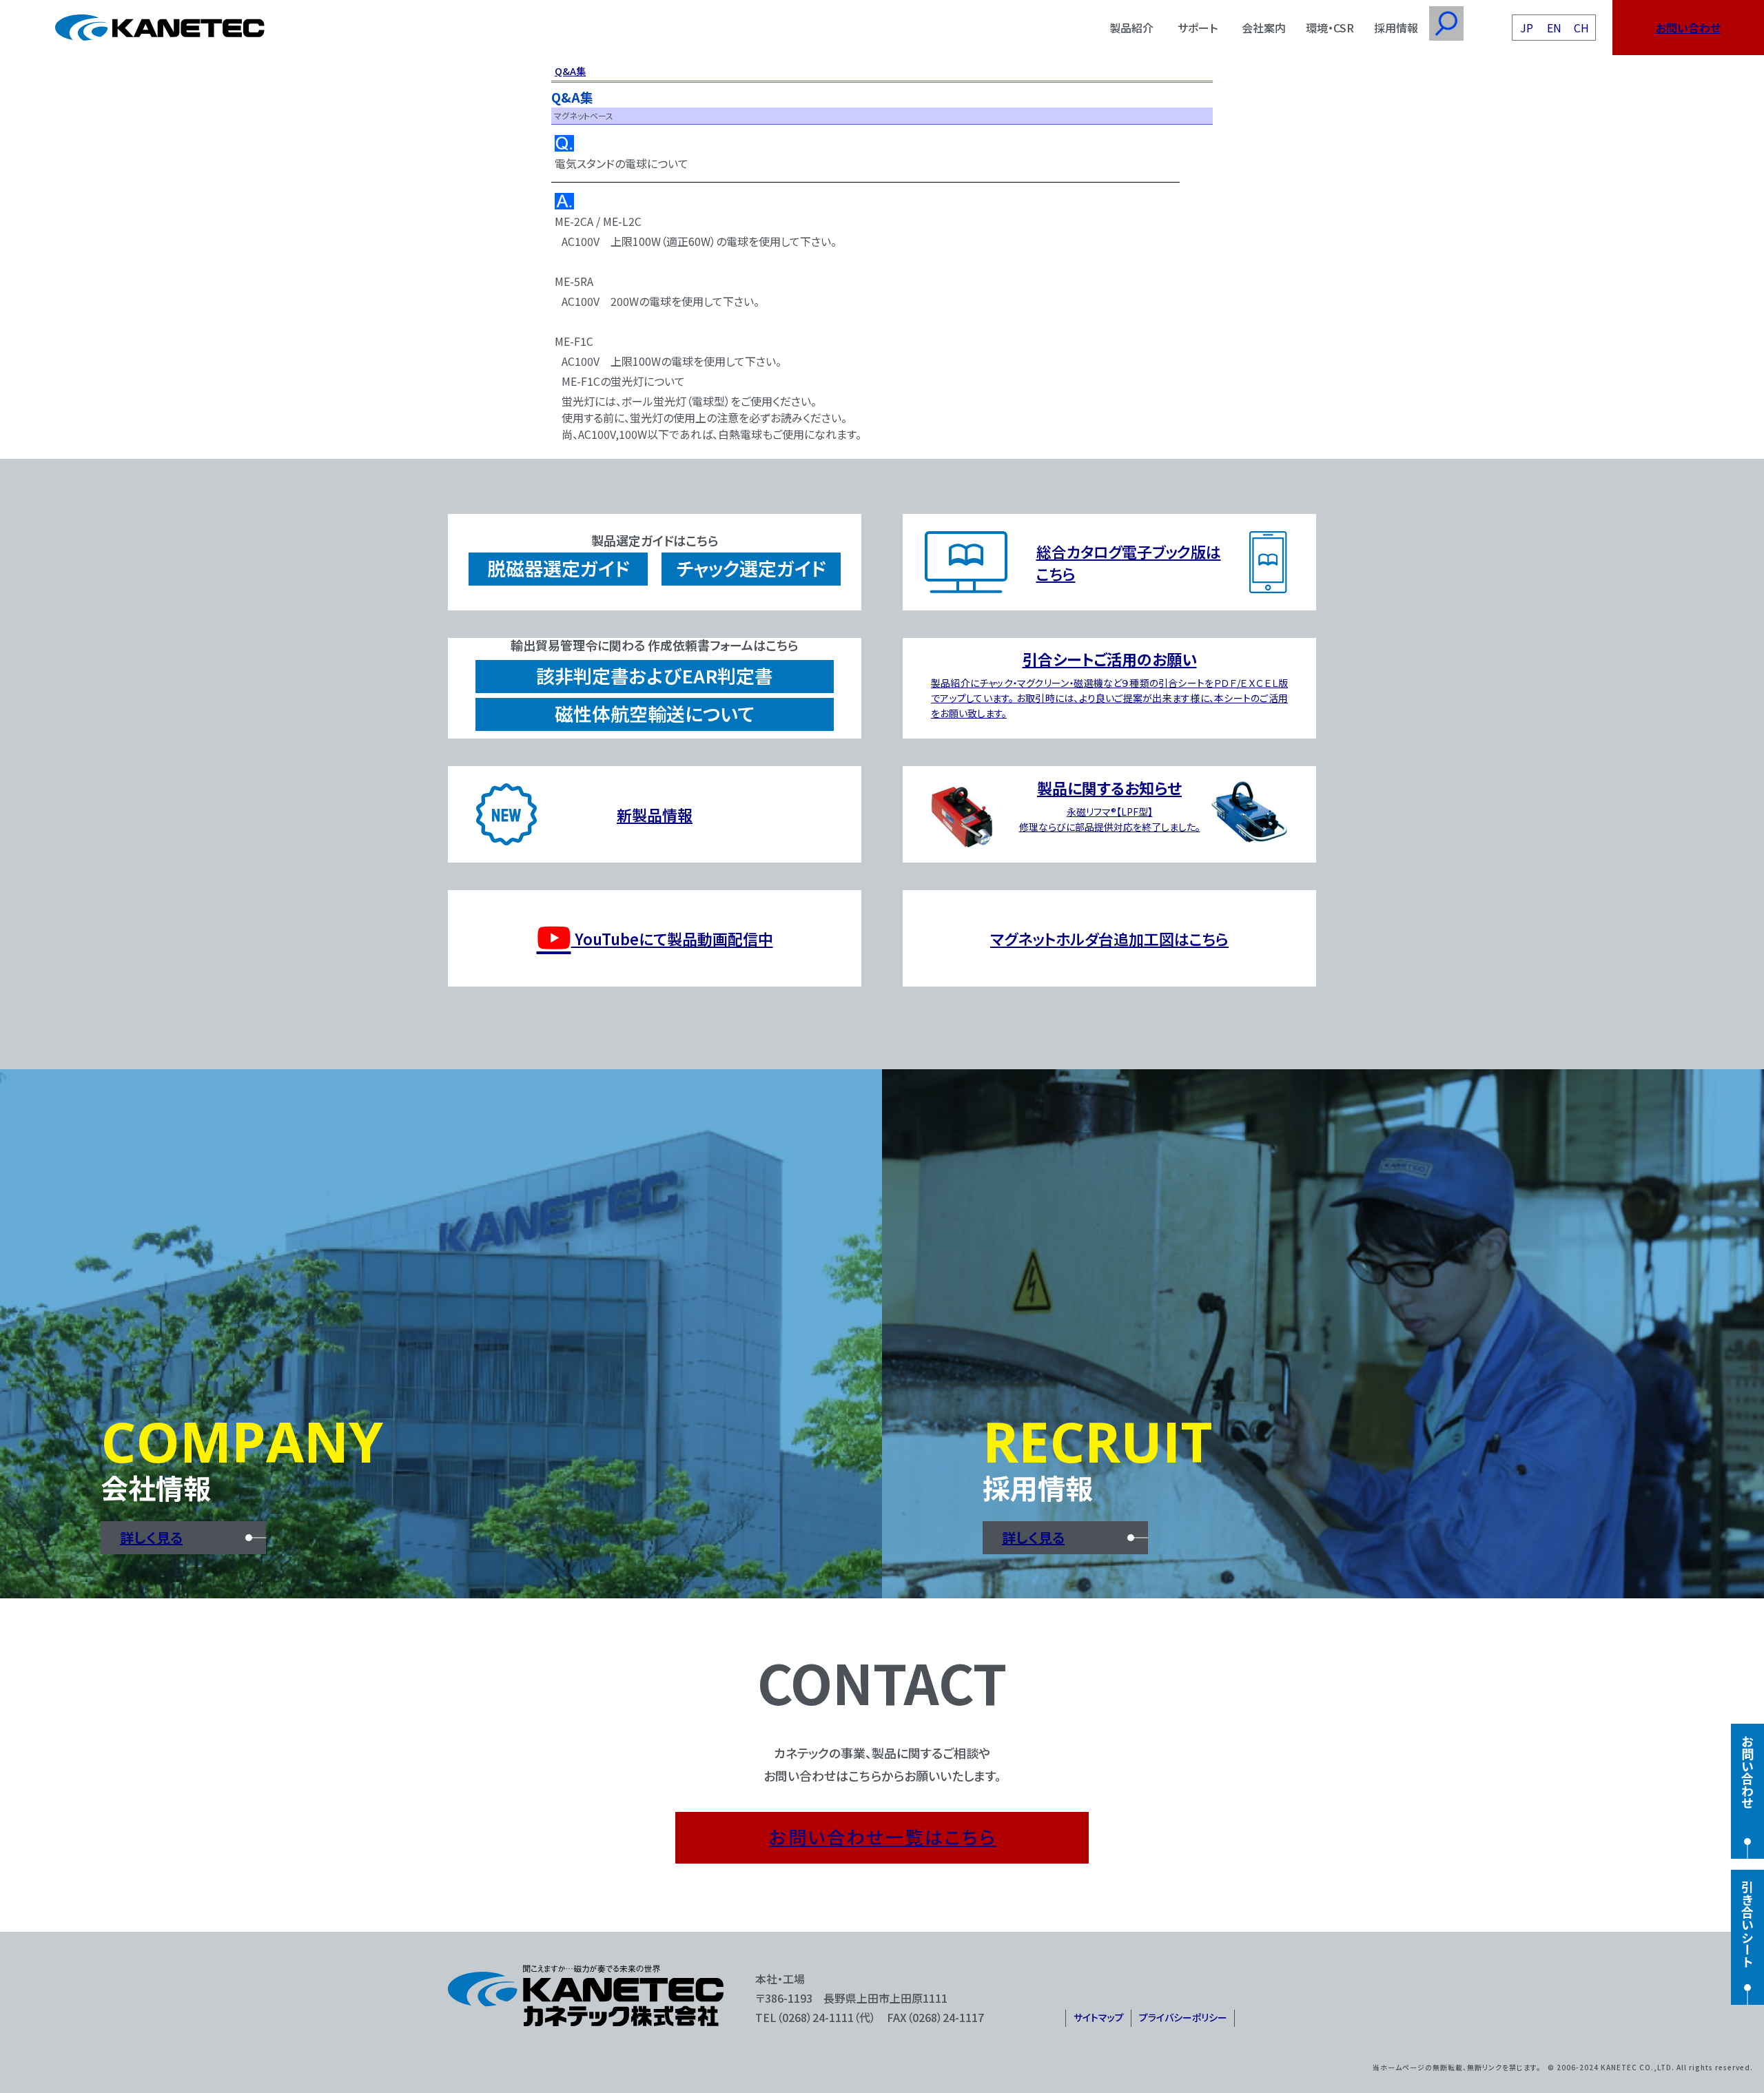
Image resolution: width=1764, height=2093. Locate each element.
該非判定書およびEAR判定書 (655, 676)
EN (1554, 28)
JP (1527, 28)
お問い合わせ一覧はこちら (883, 1836)
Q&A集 (570, 71)
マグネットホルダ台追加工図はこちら (1109, 938)
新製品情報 (655, 814)
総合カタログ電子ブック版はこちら (1129, 562)
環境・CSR (1330, 28)
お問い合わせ (1688, 28)
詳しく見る (151, 1537)
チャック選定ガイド (751, 568)
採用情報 (1396, 28)
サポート (1198, 28)
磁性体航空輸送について (655, 713)
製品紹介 (1131, 28)
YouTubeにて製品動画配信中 (672, 938)
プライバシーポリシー (1183, 2017)
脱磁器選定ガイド (558, 568)
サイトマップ (1099, 2017)
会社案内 (1264, 28)
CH (1581, 28)
